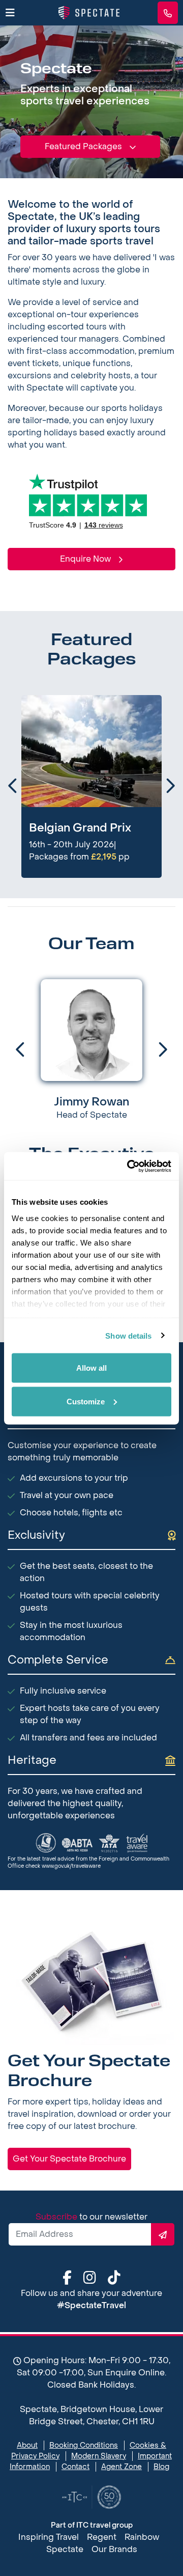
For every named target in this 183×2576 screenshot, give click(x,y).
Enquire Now (86, 559)
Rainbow (142, 2537)
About (27, 2445)
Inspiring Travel (49, 2537)
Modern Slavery (99, 2456)
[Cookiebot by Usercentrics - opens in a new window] (129, 1166)
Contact (75, 2467)
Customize (86, 1401)
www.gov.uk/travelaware (71, 1866)
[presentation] (10, 787)
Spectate (65, 2549)
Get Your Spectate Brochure (69, 2159)
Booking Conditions (84, 2445)
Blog (161, 2467)
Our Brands (114, 2549)
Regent (102, 2537)
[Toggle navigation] (10, 13)
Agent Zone (121, 2467)
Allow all (91, 1368)
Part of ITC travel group (92, 2525)
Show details (128, 1335)
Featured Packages (84, 146)
